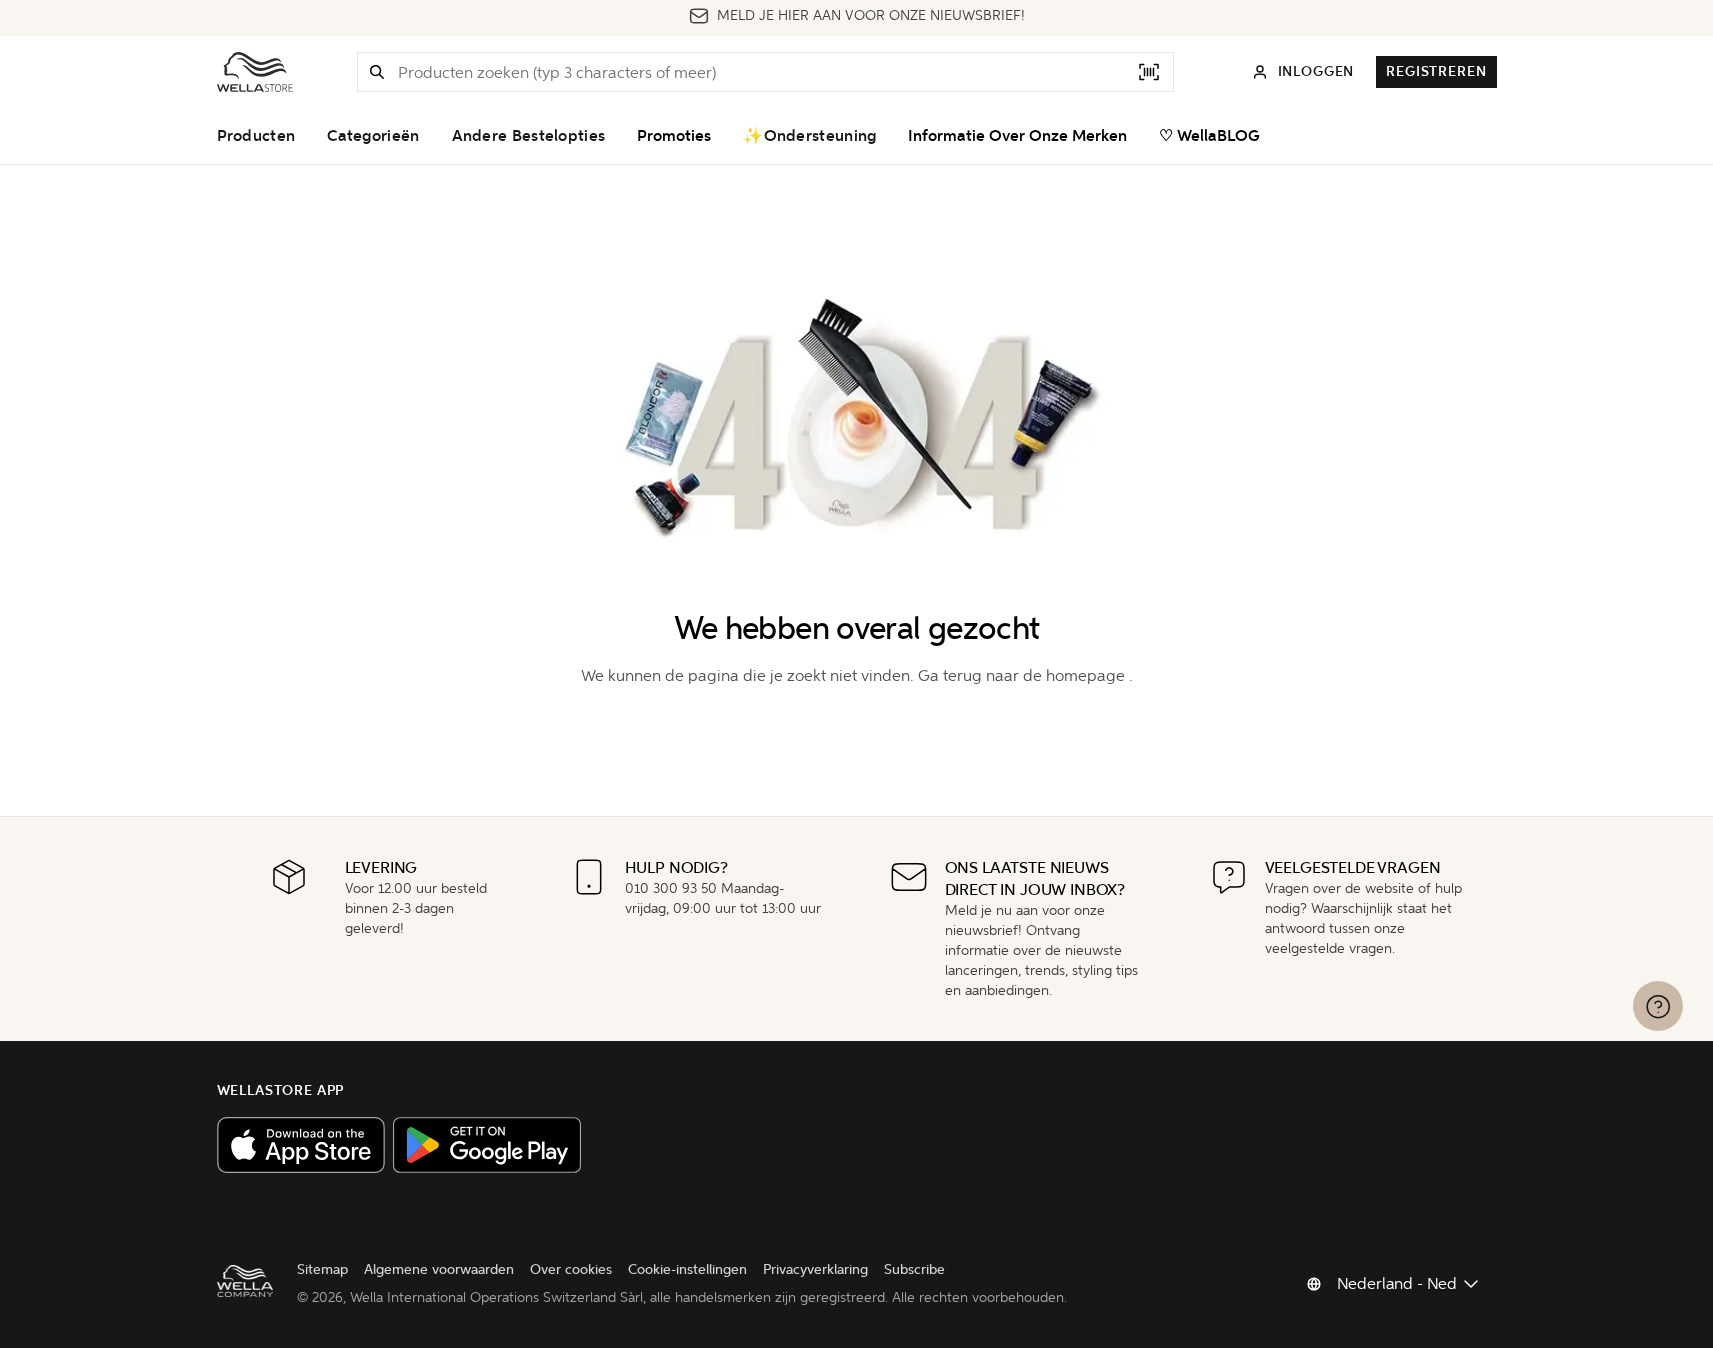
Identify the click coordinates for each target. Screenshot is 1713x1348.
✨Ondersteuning (809, 136)
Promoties (674, 136)
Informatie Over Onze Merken (1017, 136)
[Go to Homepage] (255, 72)
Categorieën (373, 136)
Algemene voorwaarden (439, 1269)
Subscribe (914, 1269)
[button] (377, 72)
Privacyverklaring (815, 1269)
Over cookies (571, 1269)
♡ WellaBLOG (1209, 136)
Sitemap (322, 1269)
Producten (256, 136)
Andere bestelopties (529, 136)
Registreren (1436, 71)
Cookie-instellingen (687, 1269)
